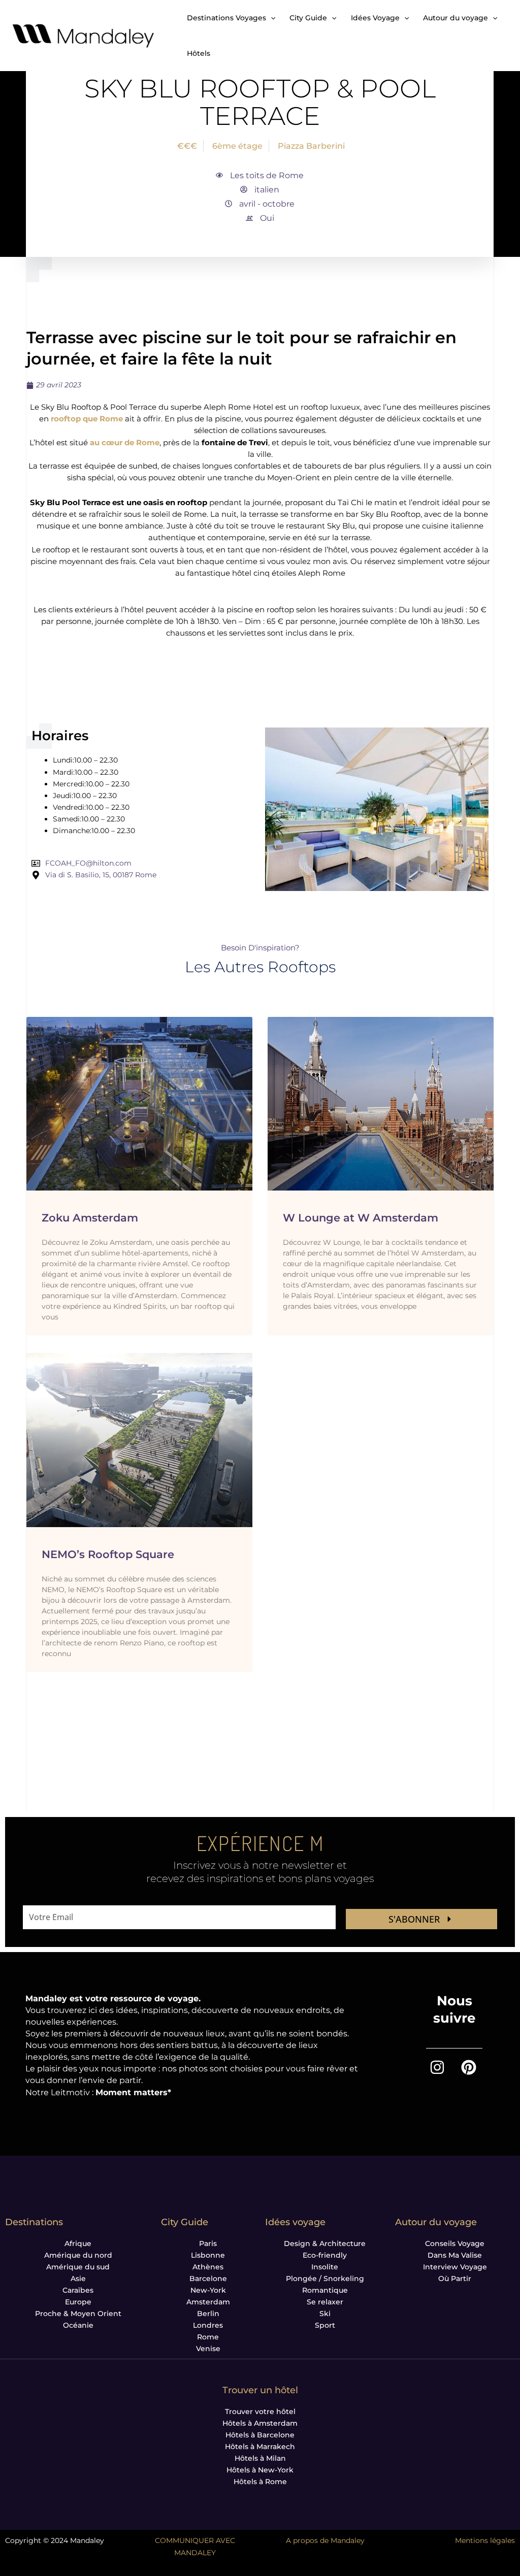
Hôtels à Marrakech (260, 2447)
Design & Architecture (325, 2243)
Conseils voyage (455, 2243)
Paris (208, 2243)
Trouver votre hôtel (260, 2412)
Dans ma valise (455, 2255)
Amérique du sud (78, 2267)
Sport (325, 2325)
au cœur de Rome (125, 442)
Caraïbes (78, 2290)
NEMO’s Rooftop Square (108, 1554)
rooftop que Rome (87, 419)
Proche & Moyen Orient (78, 2314)
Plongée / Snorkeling (325, 2278)
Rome (208, 2337)
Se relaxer (325, 2302)
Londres (208, 2325)
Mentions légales (485, 2540)
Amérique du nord (78, 2255)
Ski (325, 2314)
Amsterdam (208, 2302)
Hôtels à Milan (260, 2458)
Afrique (78, 2243)
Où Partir (455, 2278)
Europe (78, 2302)
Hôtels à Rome (260, 2482)
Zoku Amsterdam (90, 1218)
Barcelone (208, 2278)
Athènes (208, 2267)
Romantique (325, 2290)
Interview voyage (455, 2267)
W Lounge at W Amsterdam (361, 1218)
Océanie (78, 2325)
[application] (271, 18)
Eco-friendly (325, 2255)
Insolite (325, 2267)
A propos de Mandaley (325, 2540)
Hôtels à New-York (260, 2470)
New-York (208, 2290)
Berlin (208, 2314)
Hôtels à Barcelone (260, 2435)
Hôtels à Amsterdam (260, 2423)
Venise (208, 2349)
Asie (78, 2278)
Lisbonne (208, 2255)
